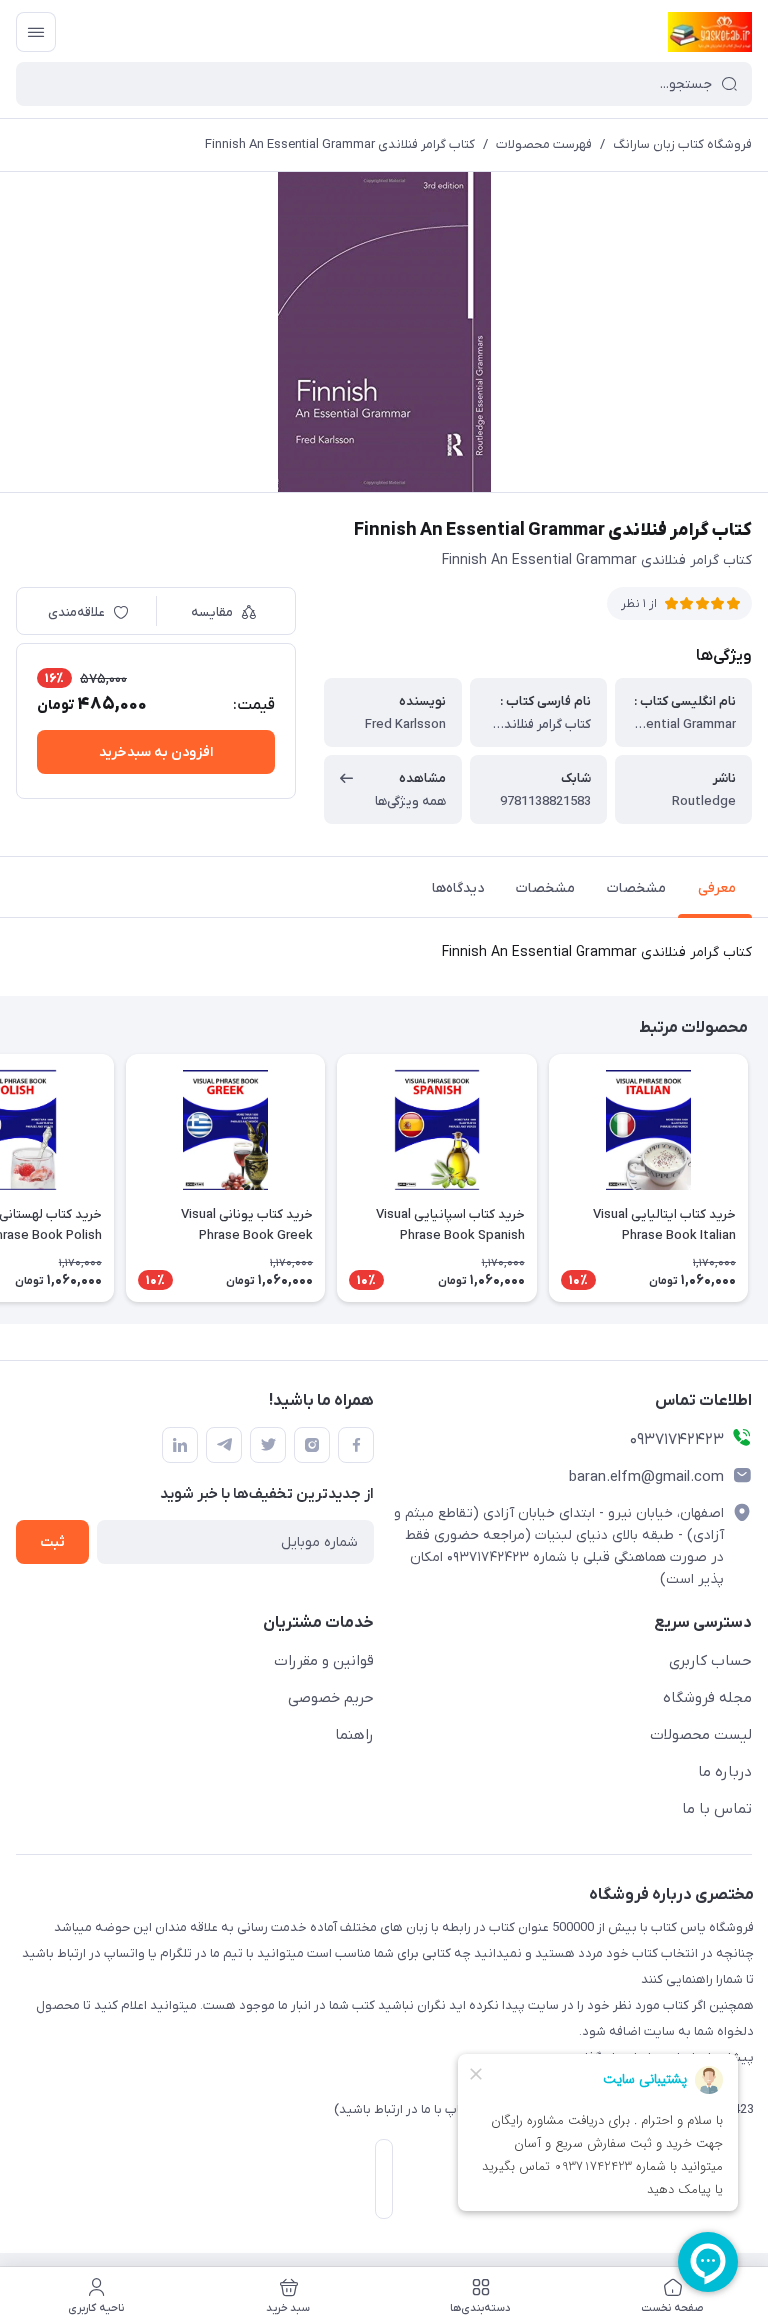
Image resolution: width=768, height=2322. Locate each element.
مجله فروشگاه (707, 1698)
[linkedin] (180, 1445)
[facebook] (356, 1445)
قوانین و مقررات (324, 1661)
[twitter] (268, 1445)
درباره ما (725, 1772)
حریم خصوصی (331, 1698)
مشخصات (636, 888)
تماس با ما (717, 1809)
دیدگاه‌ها (458, 888)
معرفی (717, 888)
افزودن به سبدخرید (156, 752)
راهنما (354, 1735)
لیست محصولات (701, 1735)
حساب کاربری (710, 1661)
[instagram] (312, 1445)
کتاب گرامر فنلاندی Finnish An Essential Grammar (340, 144)
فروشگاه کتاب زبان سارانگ (682, 144)
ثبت (52, 1542)
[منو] (36, 32)
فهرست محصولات (544, 144)
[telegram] (224, 1445)
